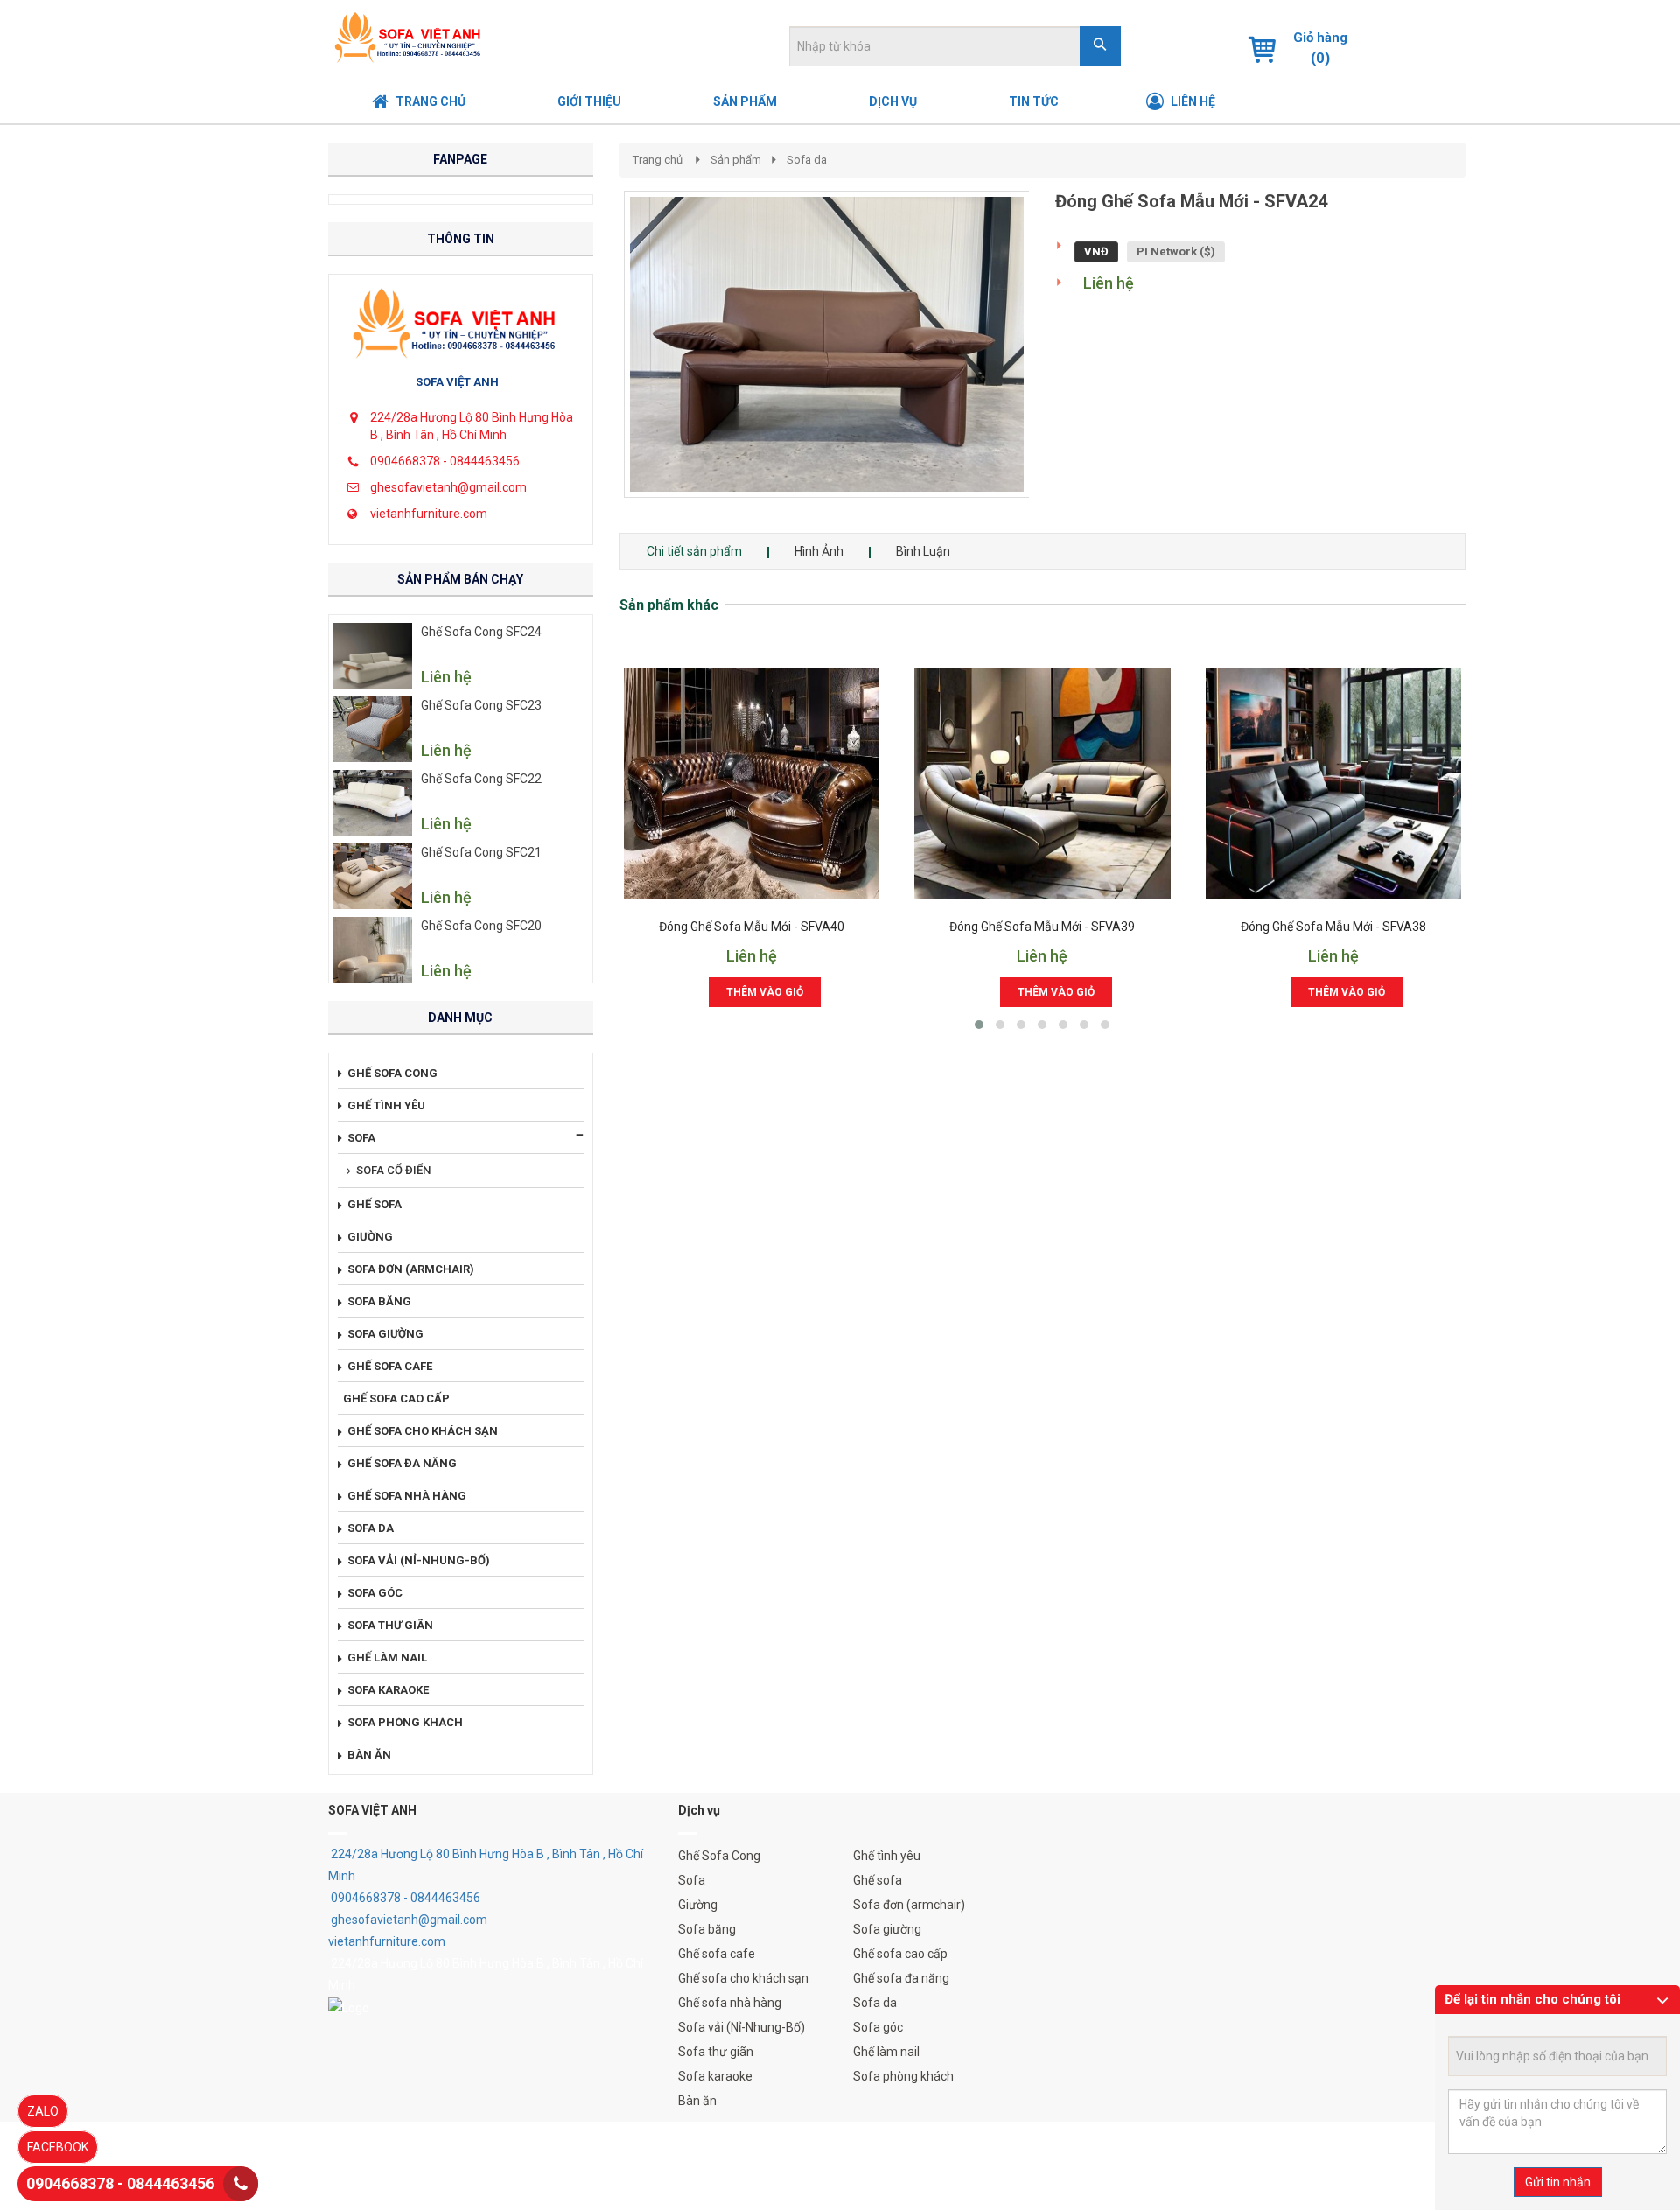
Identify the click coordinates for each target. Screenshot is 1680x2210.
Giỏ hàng (1320, 38)
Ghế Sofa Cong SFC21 (481, 852)
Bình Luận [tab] (923, 551)
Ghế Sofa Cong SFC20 (481, 926)
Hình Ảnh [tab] (819, 551)
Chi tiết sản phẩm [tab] (694, 551)
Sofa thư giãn (716, 2052)
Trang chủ (658, 160)
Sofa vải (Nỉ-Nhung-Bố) (742, 2027)
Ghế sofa (878, 1880)
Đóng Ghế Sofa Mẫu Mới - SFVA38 (1333, 927)
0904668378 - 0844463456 (445, 461)
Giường (698, 1905)
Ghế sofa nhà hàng (730, 2003)
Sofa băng (707, 1929)
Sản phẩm (736, 160)
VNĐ (1096, 252)
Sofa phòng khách (903, 2076)
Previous (598, 362)
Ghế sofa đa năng (901, 1978)
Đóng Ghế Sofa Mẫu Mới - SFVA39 (1042, 927)
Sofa (692, 1880)
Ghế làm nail (886, 2052)
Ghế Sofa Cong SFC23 (481, 705)
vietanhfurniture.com (429, 514)
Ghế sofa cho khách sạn (743, 1978)
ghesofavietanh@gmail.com (448, 487)
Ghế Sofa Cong (719, 1856)
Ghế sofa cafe (717, 1954)
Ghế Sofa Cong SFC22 (481, 779)
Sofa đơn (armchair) (909, 1905)
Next (1060, 362)
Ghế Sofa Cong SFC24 (481, 632)
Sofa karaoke (715, 2076)
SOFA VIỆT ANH (457, 382)
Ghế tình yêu (887, 1856)
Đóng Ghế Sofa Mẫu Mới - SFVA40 (752, 927)
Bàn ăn (697, 2101)
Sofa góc (878, 2027)
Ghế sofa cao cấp (900, 1954)
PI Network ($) (1176, 252)
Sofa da (807, 160)
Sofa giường (887, 1929)
